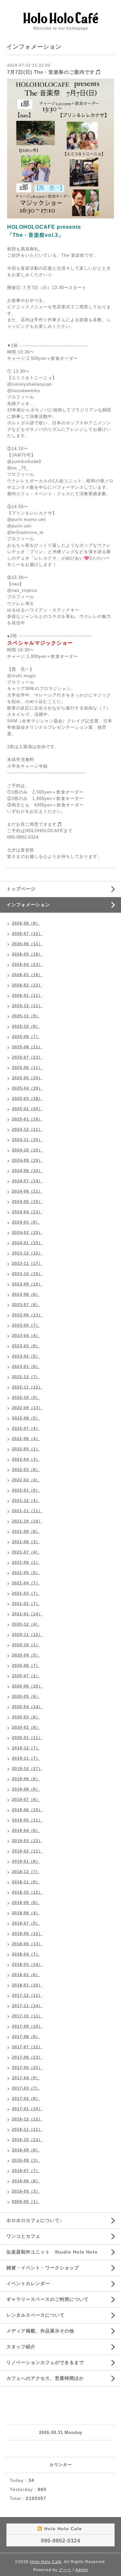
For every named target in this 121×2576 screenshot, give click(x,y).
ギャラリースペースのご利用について (48, 2299)
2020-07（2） (26, 1676)
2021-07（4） (26, 1552)
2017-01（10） (27, 2109)
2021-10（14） (27, 1521)
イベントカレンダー (28, 2283)
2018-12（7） (26, 1872)
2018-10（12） (27, 1892)
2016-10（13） (27, 2140)
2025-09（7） (26, 1037)
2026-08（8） (26, 923)
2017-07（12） (27, 2047)
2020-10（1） (26, 1645)
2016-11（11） (27, 2129)
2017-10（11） (27, 2016)
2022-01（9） (26, 1490)
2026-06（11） (27, 944)
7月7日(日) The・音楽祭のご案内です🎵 (54, 72)
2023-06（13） (27, 1315)
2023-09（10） (27, 1284)
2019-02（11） (27, 1851)
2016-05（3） (26, 2191)
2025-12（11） (27, 1006)
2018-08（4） (26, 1913)
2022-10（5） (26, 1398)
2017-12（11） (27, 1995)
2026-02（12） (27, 985)
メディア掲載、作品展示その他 (40, 2331)
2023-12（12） (27, 1253)
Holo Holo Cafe (46, 2562)
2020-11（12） (27, 1635)
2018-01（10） (27, 1985)
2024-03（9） (26, 1222)
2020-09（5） (26, 1655)
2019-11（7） (26, 1758)
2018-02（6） (26, 1975)
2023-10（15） (27, 1274)
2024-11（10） (27, 1140)
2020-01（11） (27, 1738)
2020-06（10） (27, 1686)
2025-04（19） (27, 1088)
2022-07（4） (26, 1428)
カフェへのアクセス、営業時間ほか (45, 2378)
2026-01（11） (27, 995)
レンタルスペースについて (35, 2315)
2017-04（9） (26, 2078)
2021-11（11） (27, 1511)
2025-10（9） (26, 1026)
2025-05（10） (27, 1078)
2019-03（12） (27, 1841)
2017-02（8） (26, 2099)
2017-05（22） (27, 2068)
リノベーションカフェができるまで (45, 2362)
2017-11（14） (27, 2006)
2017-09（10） (27, 2026)
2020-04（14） (27, 1707)
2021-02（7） (26, 1604)
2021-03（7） (26, 1593)
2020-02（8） (26, 1727)
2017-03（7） (26, 2088)
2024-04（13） (27, 1212)
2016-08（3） (26, 2160)
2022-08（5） (26, 1418)
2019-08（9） (26, 1789)
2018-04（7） (26, 1954)
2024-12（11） (27, 1129)
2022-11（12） (27, 1387)
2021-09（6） (26, 1532)
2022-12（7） (26, 1377)
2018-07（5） (26, 1923)
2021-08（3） (26, 1542)
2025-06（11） (27, 1068)
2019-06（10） (27, 1810)
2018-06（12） (27, 1934)
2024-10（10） (27, 1150)
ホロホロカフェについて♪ (34, 2220)
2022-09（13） (27, 1408)
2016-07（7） (26, 2171)
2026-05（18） (27, 954)
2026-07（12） (27, 934)
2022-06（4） (26, 1439)
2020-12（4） (26, 1624)
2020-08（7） (26, 1666)
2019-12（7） (26, 1748)
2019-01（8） (26, 1861)
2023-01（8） (26, 1367)
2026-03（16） (27, 975)
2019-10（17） (27, 1769)
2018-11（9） (26, 1882)
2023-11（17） (27, 1264)
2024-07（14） (27, 1181)
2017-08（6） (26, 2037)
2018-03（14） (27, 1965)
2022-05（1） (26, 1449)
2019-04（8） (26, 1831)
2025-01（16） (27, 1119)
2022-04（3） (26, 1459)
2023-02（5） (26, 1356)
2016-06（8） (26, 2181)
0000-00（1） (26, 2202)
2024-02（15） (27, 1233)
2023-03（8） (26, 1346)
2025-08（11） (27, 1047)
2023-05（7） (26, 1325)
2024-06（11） (27, 1191)
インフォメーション (28, 905)
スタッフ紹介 (21, 2347)
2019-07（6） (26, 1800)
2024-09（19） (27, 1160)
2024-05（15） (27, 1202)
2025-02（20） (27, 1109)
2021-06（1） (26, 1562)
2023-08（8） (26, 1294)
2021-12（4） (26, 1501)
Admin (82, 2570)
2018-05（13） (27, 1944)
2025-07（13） (27, 1057)
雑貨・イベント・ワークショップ (43, 2268)
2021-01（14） (27, 1614)
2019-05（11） (27, 1820)
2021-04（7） (26, 1583)
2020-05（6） (26, 1697)
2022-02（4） (26, 1480)
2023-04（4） (26, 1336)
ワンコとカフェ (23, 2236)
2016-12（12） (27, 2119)
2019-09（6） (26, 1779)
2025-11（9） (26, 1016)
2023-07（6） (26, 1305)
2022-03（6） (26, 1470)
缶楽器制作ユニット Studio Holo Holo (52, 2252)
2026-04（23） (27, 965)
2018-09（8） (26, 1903)
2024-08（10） (27, 1171)
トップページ (21, 889)
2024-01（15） (27, 1243)
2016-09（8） (26, 2150)
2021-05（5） (26, 1573)
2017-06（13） (27, 2057)
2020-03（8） (26, 1717)
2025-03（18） (27, 1099)
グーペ (65, 2570)
